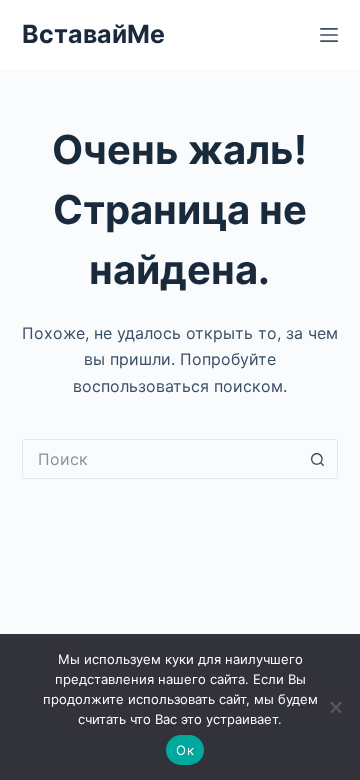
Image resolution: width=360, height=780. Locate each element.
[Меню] (329, 35)
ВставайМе (93, 34)
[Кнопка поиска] (318, 459)
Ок (185, 750)
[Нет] (335, 707)
